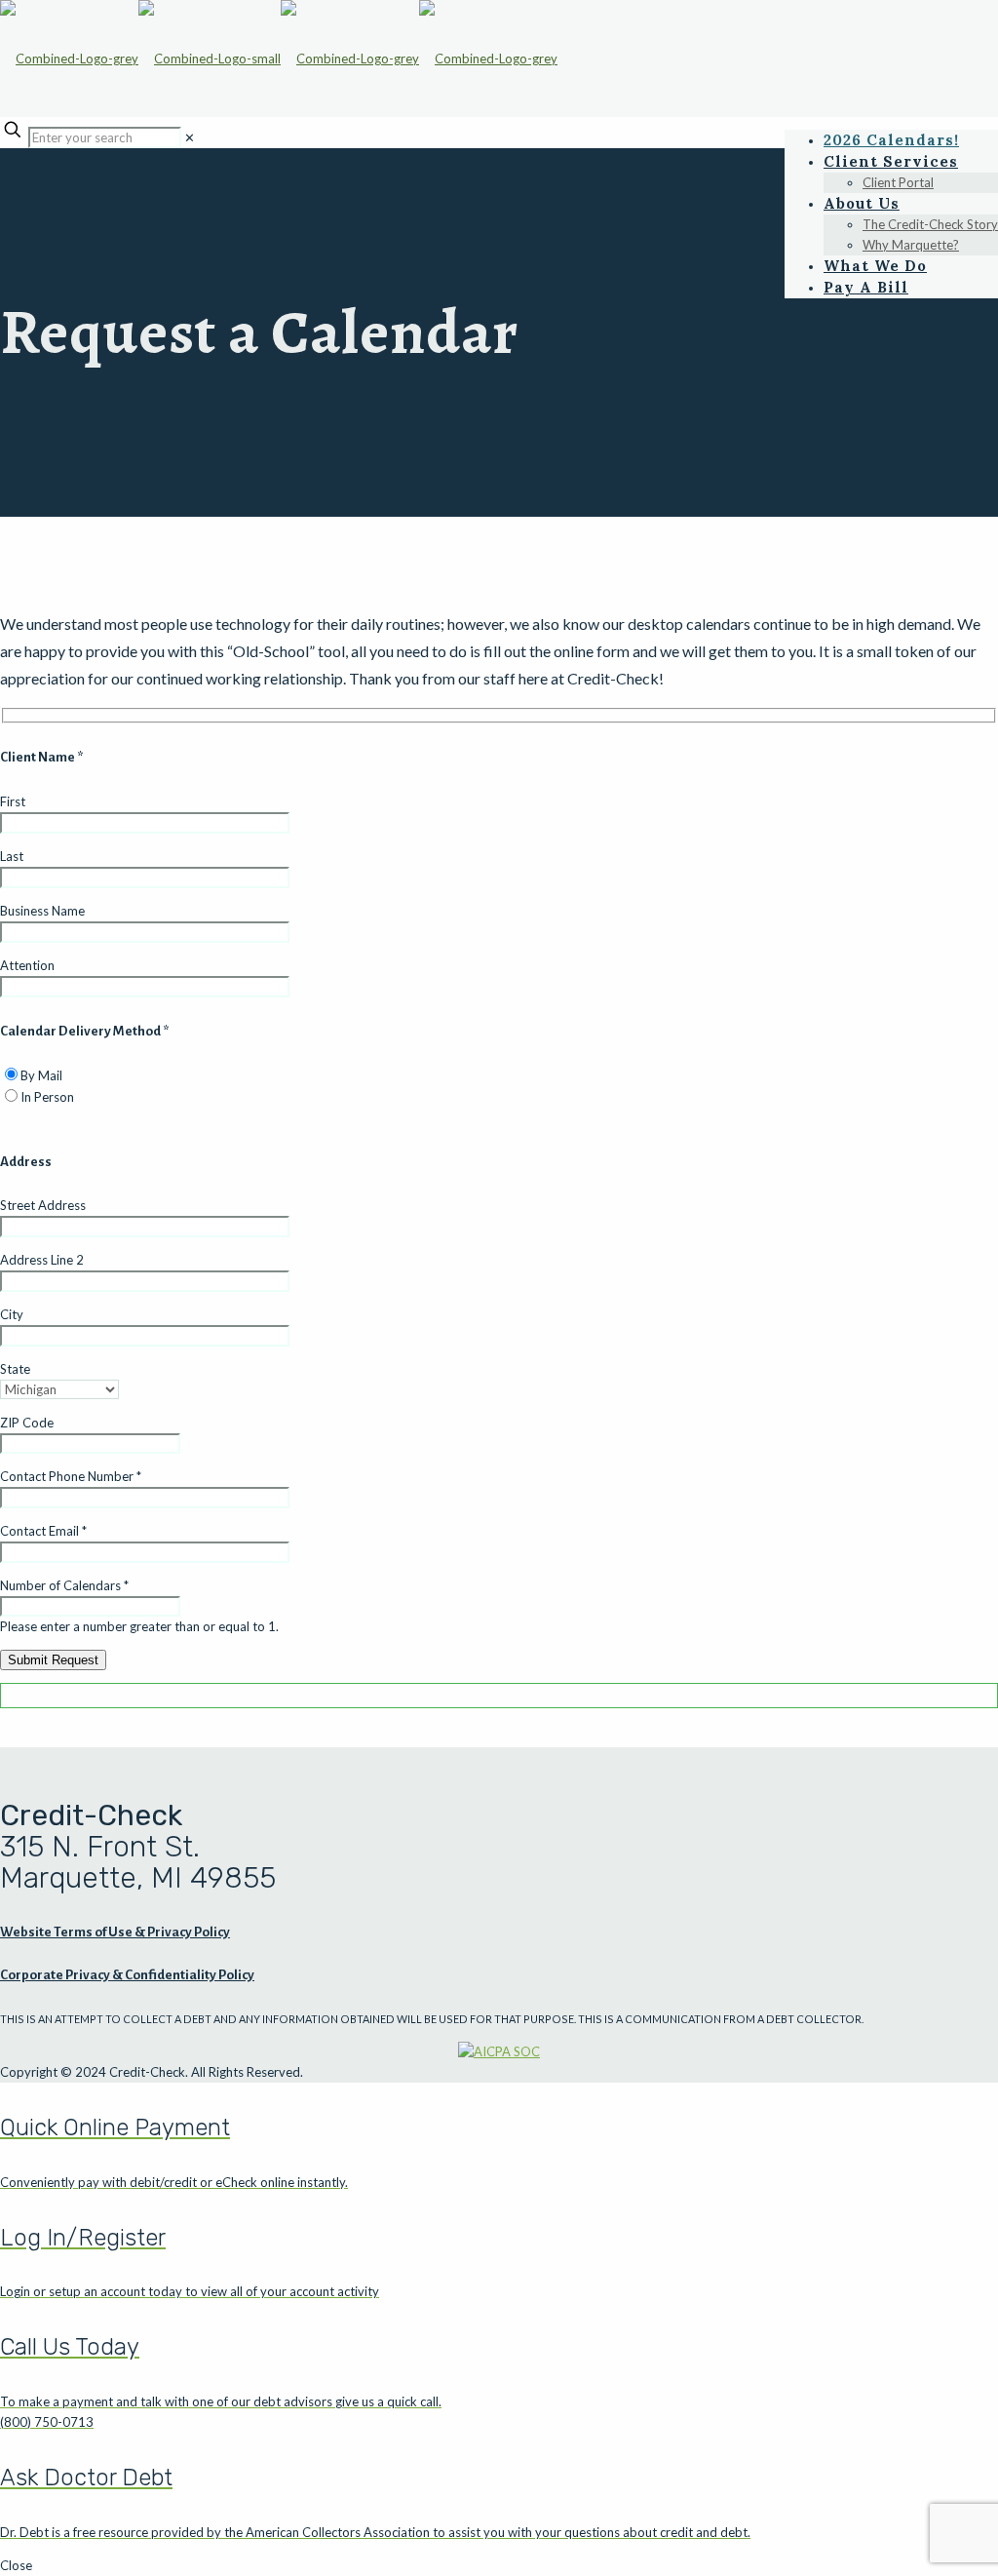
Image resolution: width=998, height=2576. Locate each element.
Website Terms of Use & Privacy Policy (115, 1932)
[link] (190, 137)
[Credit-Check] (279, 59)
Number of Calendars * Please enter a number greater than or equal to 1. (139, 1606)
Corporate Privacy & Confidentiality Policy (127, 1975)
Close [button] (16, 2565)
